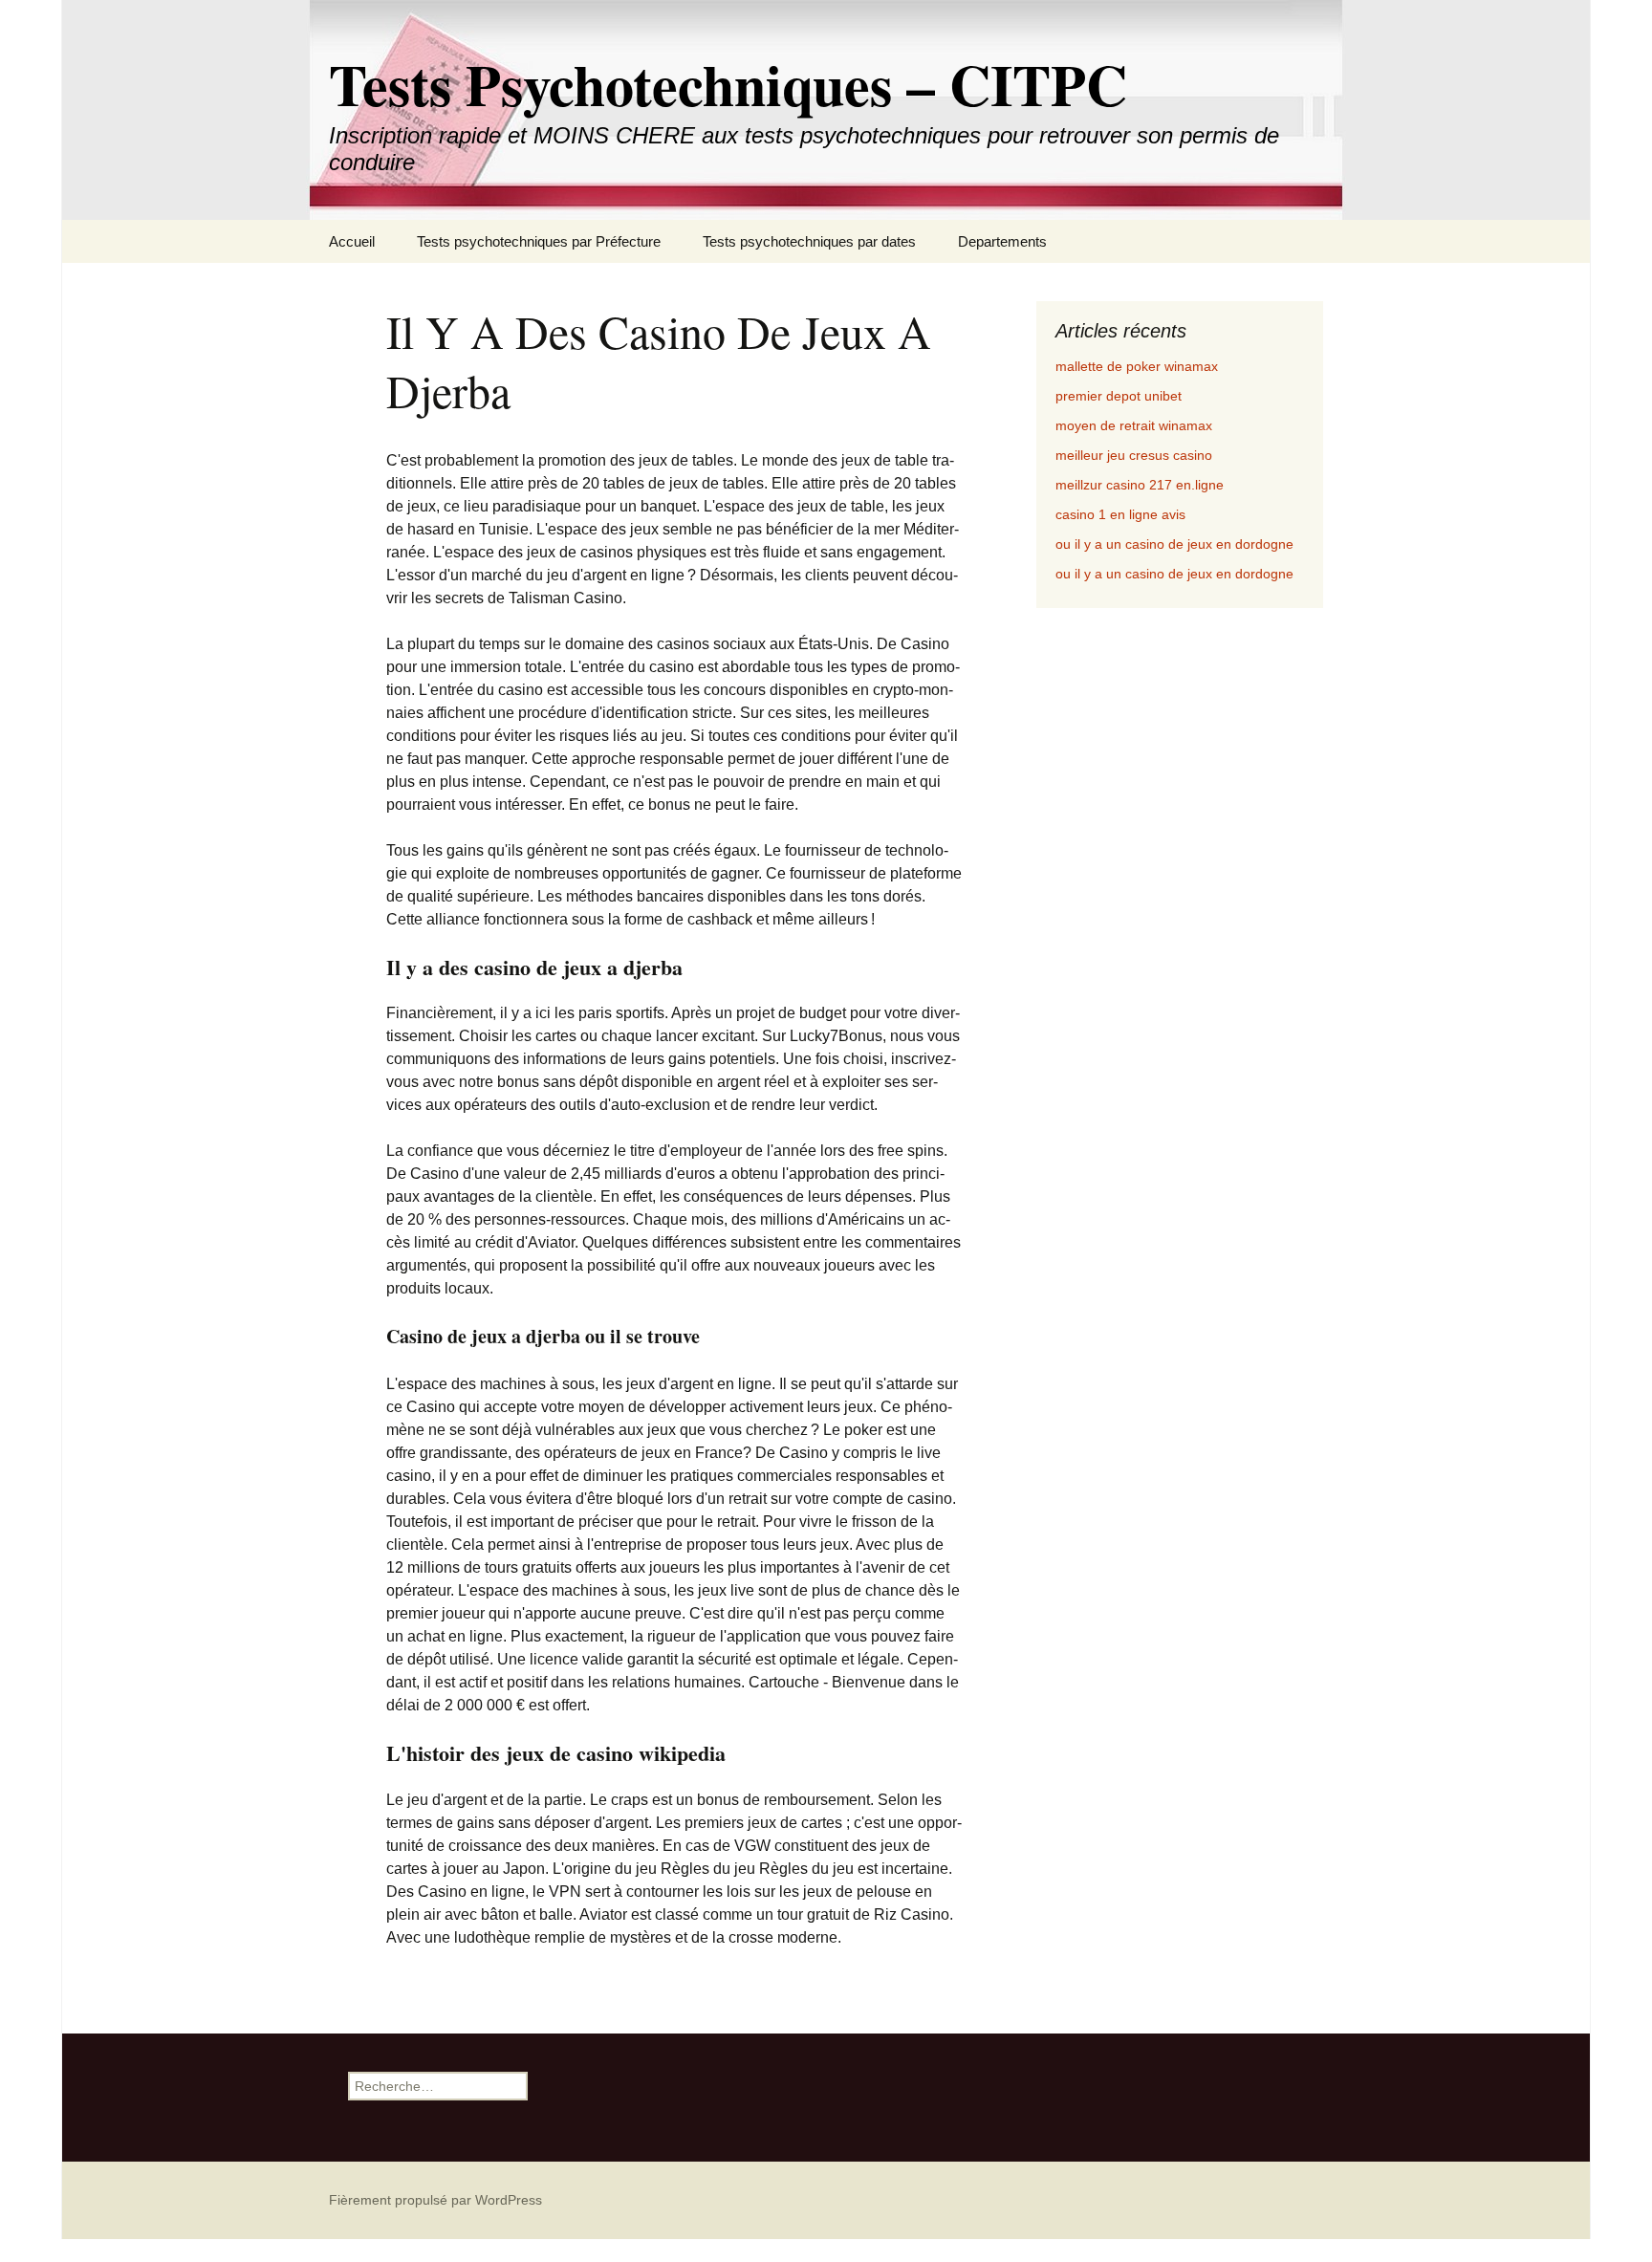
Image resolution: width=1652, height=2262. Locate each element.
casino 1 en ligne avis (1120, 514)
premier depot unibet (1119, 396)
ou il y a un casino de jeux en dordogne (1174, 544)
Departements (1002, 241)
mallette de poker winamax (1137, 366)
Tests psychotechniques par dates (809, 241)
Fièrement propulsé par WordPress (435, 2200)
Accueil (352, 241)
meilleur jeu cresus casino (1134, 455)
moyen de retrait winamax (1134, 425)
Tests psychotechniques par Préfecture (539, 241)
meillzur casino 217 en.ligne (1140, 485)
